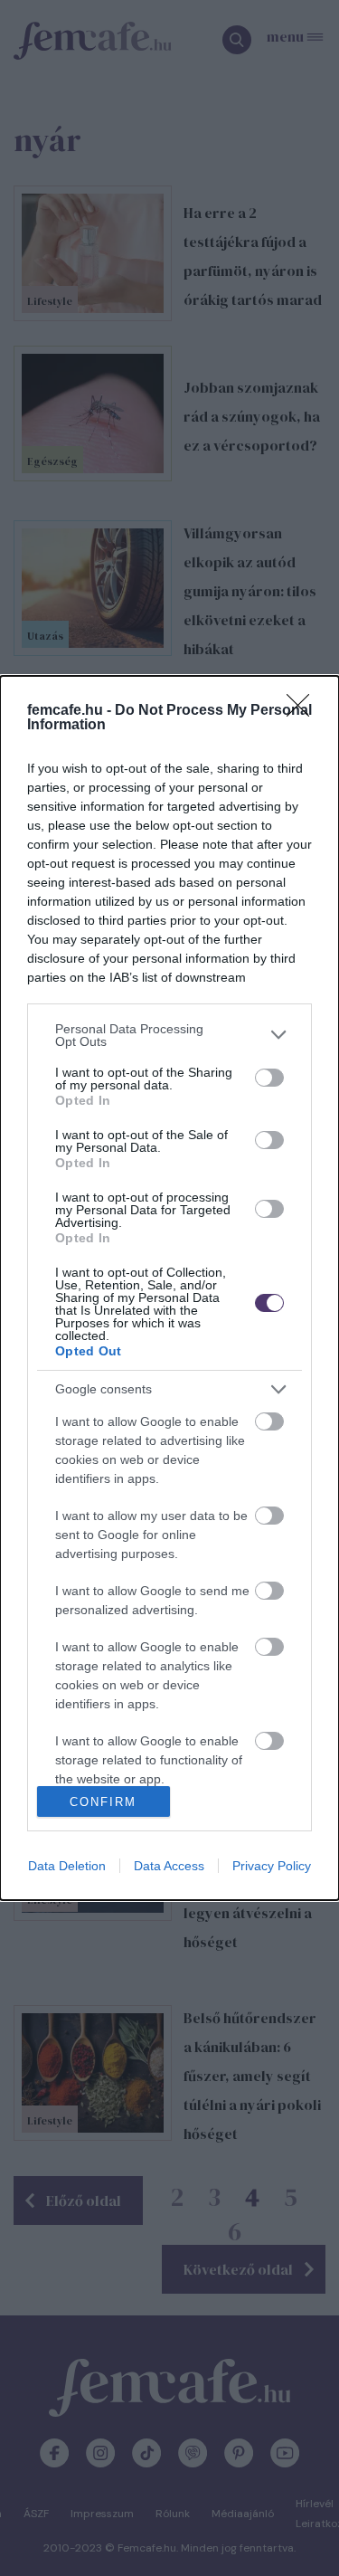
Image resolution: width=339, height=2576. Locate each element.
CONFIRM (103, 1802)
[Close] (304, 711)
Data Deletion (67, 1866)
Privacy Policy (272, 1866)
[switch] (269, 1078)
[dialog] (169, 1288)
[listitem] (169, 1035)
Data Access (169, 1866)
